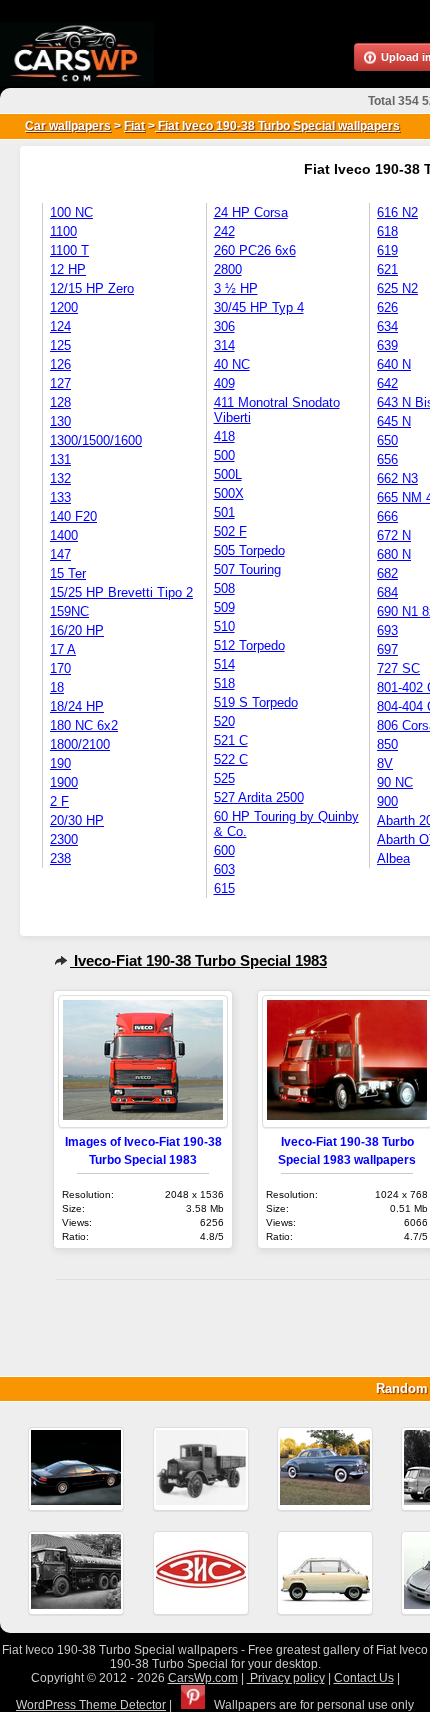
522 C (231, 759)
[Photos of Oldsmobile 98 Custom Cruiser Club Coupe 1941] (325, 1469)
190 (60, 763)
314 (224, 345)
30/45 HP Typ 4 (259, 307)
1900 (64, 782)
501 (224, 512)
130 (60, 421)
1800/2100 (80, 744)
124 (60, 326)
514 (224, 664)
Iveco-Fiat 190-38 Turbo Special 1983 (198, 960)
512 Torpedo (249, 645)
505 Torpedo (249, 550)
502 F (230, 531)
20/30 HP (77, 820)
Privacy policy (286, 1678)
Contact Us (364, 1678)
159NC (69, 611)
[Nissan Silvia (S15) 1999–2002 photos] (76, 1469)
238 (60, 858)
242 (224, 231)
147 (60, 554)
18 (57, 687)
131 (60, 459)
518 (224, 683)
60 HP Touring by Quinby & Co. (286, 824)
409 (224, 383)
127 (60, 383)
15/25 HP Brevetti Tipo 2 (121, 592)
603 (224, 869)
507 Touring (247, 569)
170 (60, 668)
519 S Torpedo (256, 702)
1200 (64, 307)
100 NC (71, 212)
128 (60, 402)
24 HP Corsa (251, 212)
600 (224, 850)
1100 (63, 231)
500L (228, 474)
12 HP (68, 269)
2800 (228, 269)
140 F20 (73, 516)
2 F (59, 801)
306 (224, 326)
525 (224, 778)
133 (60, 497)
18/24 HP (77, 706)
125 (60, 345)
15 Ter (68, 573)
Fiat (134, 126)
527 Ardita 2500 (259, 797)
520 (224, 721)
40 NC (232, 364)
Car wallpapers (68, 126)
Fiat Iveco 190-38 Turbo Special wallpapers (277, 126)
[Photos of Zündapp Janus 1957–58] (325, 1573)
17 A (63, 649)
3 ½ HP (236, 288)
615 (224, 888)
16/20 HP (77, 630)
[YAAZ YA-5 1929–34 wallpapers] (201, 1469)
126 (60, 364)
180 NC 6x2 (84, 725)
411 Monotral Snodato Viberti (277, 410)
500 (224, 455)
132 (60, 478)
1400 (64, 535)
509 (224, 607)
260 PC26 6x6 (255, 250)
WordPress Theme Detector (91, 1705)
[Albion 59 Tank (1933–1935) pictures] (76, 1573)
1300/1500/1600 (96, 440)
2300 (64, 839)
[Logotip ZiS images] (201, 1573)
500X (229, 493)
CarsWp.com (203, 1678)
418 (224, 436)
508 (224, 588)
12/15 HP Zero (92, 288)
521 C (231, 740)
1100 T (69, 250)
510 (224, 626)
